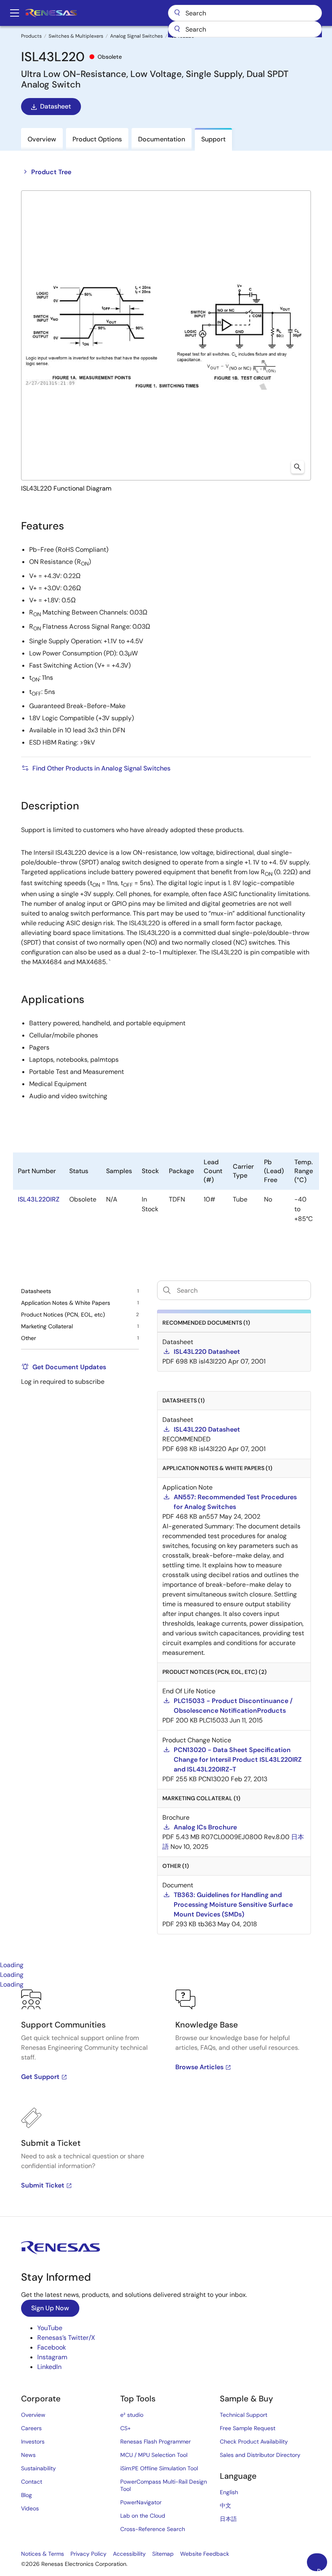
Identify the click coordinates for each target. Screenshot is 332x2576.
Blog (27, 2495)
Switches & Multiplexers (76, 36)
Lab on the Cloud (143, 2516)
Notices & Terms (43, 2554)
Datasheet (55, 106)
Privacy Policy (88, 2554)
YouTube (50, 2328)
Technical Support (244, 2415)
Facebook (52, 2347)
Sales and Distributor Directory (260, 2455)
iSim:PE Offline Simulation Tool (159, 2468)
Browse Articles (199, 2067)
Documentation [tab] (162, 139)
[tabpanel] (166, 2103)
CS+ (126, 2428)
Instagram (52, 2357)
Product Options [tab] (97, 139)
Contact (32, 2482)
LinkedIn (49, 2367)
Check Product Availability (254, 2442)
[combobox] (245, 29)
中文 (226, 2506)
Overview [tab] (42, 139)
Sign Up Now (50, 2308)
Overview (33, 2415)
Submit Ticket (43, 2185)
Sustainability (38, 2468)
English (229, 2492)
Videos (30, 2508)
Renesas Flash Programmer (155, 2442)
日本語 (228, 2519)
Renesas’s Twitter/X (66, 2338)
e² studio (132, 2415)
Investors (33, 2442)
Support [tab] (213, 139)
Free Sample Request (248, 2428)
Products (31, 36)
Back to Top (322, 2569)
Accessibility (129, 2554)
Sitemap (163, 2554)
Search (245, 13)
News (28, 2455)
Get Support (40, 2077)
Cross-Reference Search (153, 2529)
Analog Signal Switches (136, 36)
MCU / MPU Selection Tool (154, 2455)
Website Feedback (205, 2554)
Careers (31, 2428)
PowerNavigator (141, 2502)
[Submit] (177, 29)
